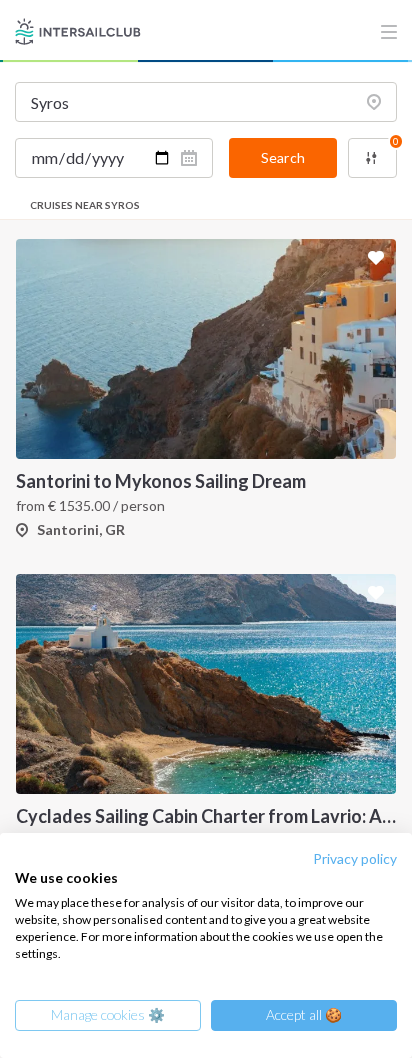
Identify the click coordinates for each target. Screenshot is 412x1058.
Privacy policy (355, 858)
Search (283, 157)
